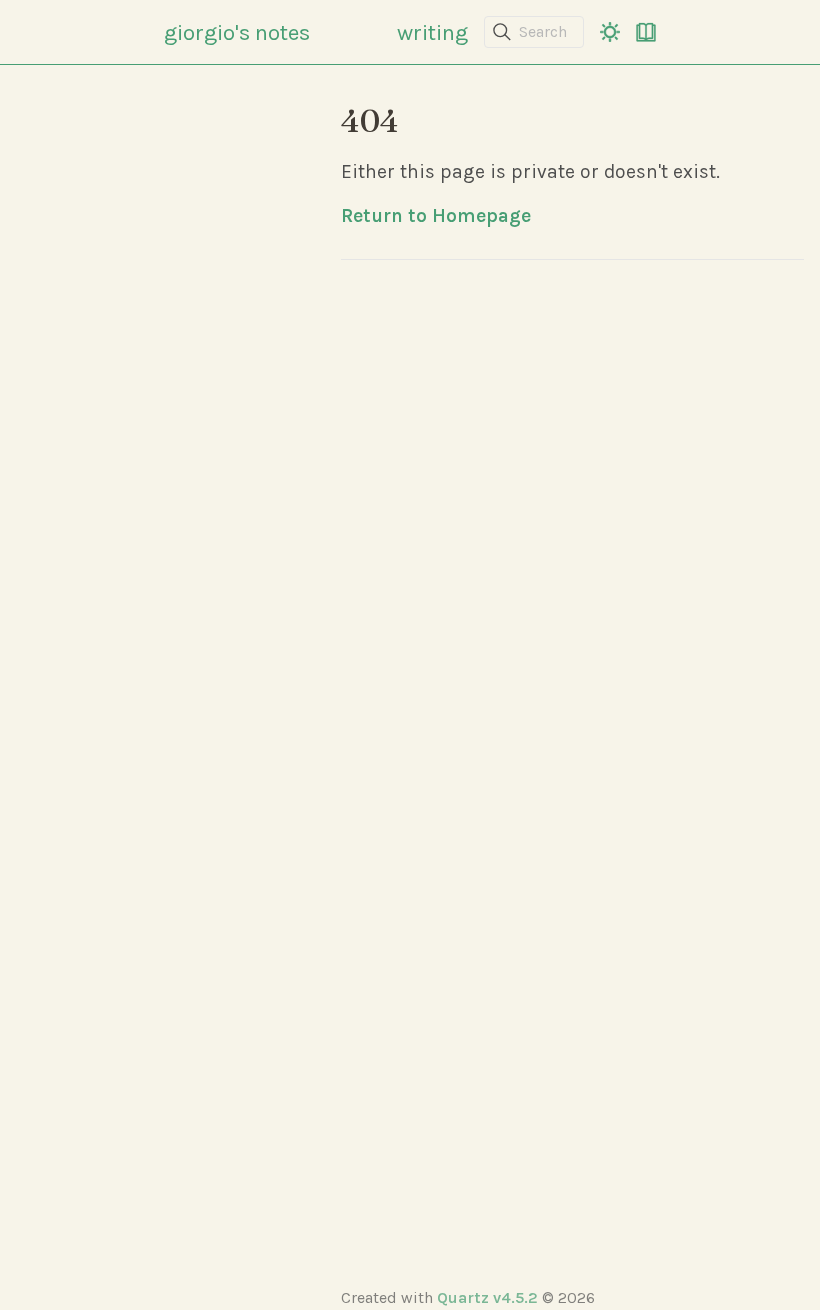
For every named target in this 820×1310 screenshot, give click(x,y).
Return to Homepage (436, 215)
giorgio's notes (237, 32)
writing (432, 32)
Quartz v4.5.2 (487, 1297)
